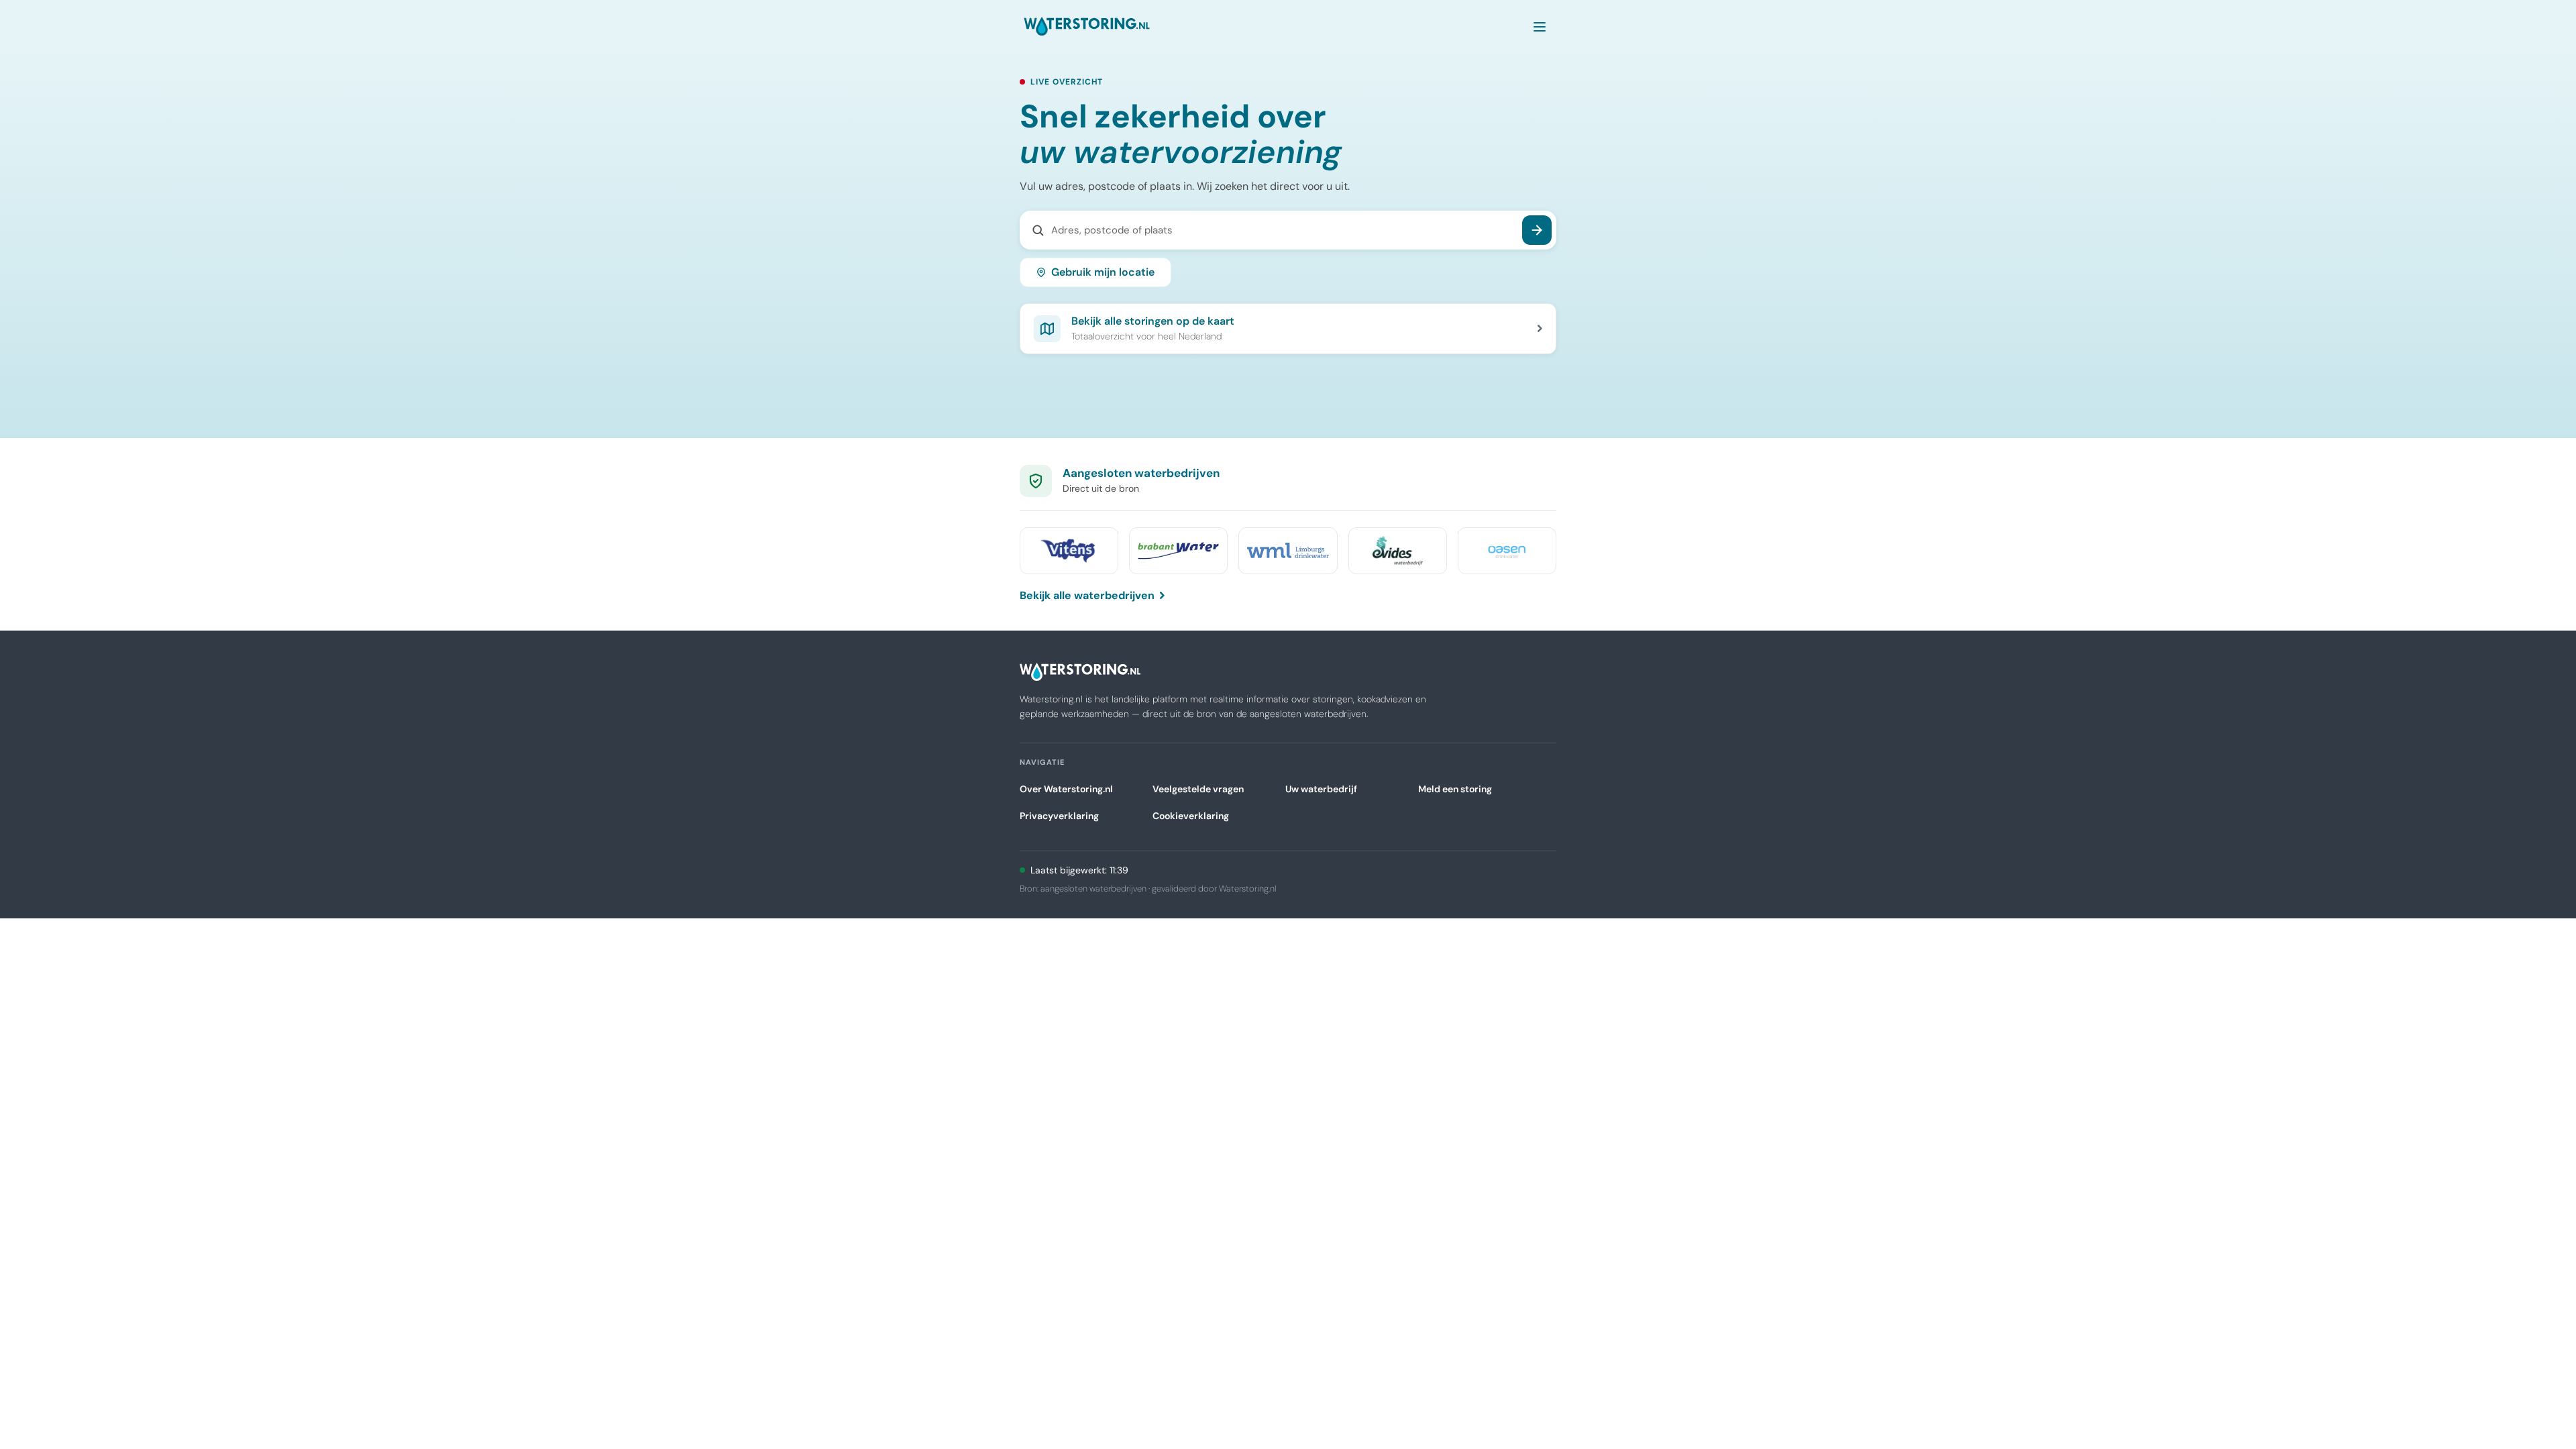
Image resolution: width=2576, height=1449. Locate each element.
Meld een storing (1455, 789)
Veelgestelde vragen (1198, 789)
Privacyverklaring (1059, 816)
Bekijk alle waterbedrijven (1087, 595)
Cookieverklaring (1191, 816)
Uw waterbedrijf (1321, 789)
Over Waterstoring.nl (1066, 789)
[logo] (1087, 27)
